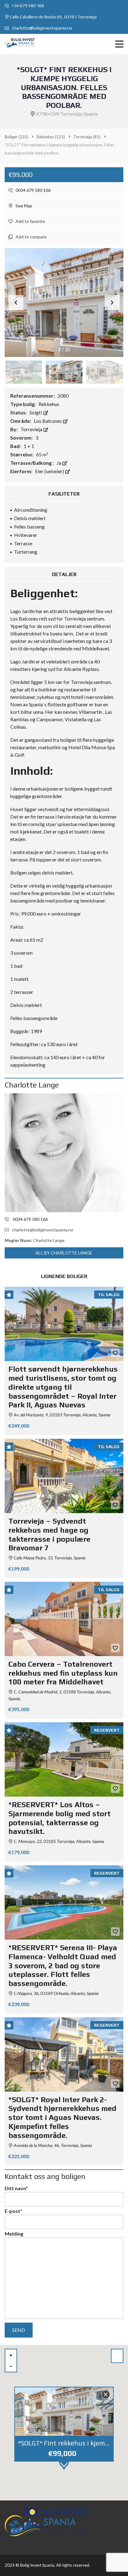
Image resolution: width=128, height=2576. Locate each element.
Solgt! (36, 412)
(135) (16, 137)
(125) (51, 137)
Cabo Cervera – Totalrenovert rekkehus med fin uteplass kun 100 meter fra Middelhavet (63, 1673)
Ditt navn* (16, 2188)
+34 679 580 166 (27, 6)
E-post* (14, 2211)
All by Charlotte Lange (64, 1253)
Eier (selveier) (50, 471)
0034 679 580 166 (33, 190)
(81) (87, 137)
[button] (112, 302)
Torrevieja (32, 429)
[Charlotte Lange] (64, 1153)
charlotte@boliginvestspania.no (41, 28)
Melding (14, 2234)
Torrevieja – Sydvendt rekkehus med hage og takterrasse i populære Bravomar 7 (49, 1534)
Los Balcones (48, 421)
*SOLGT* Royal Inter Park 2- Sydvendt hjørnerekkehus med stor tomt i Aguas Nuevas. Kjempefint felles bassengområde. (62, 2117)
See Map (23, 206)
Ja (59, 463)
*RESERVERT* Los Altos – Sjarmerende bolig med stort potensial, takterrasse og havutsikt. (59, 1818)
